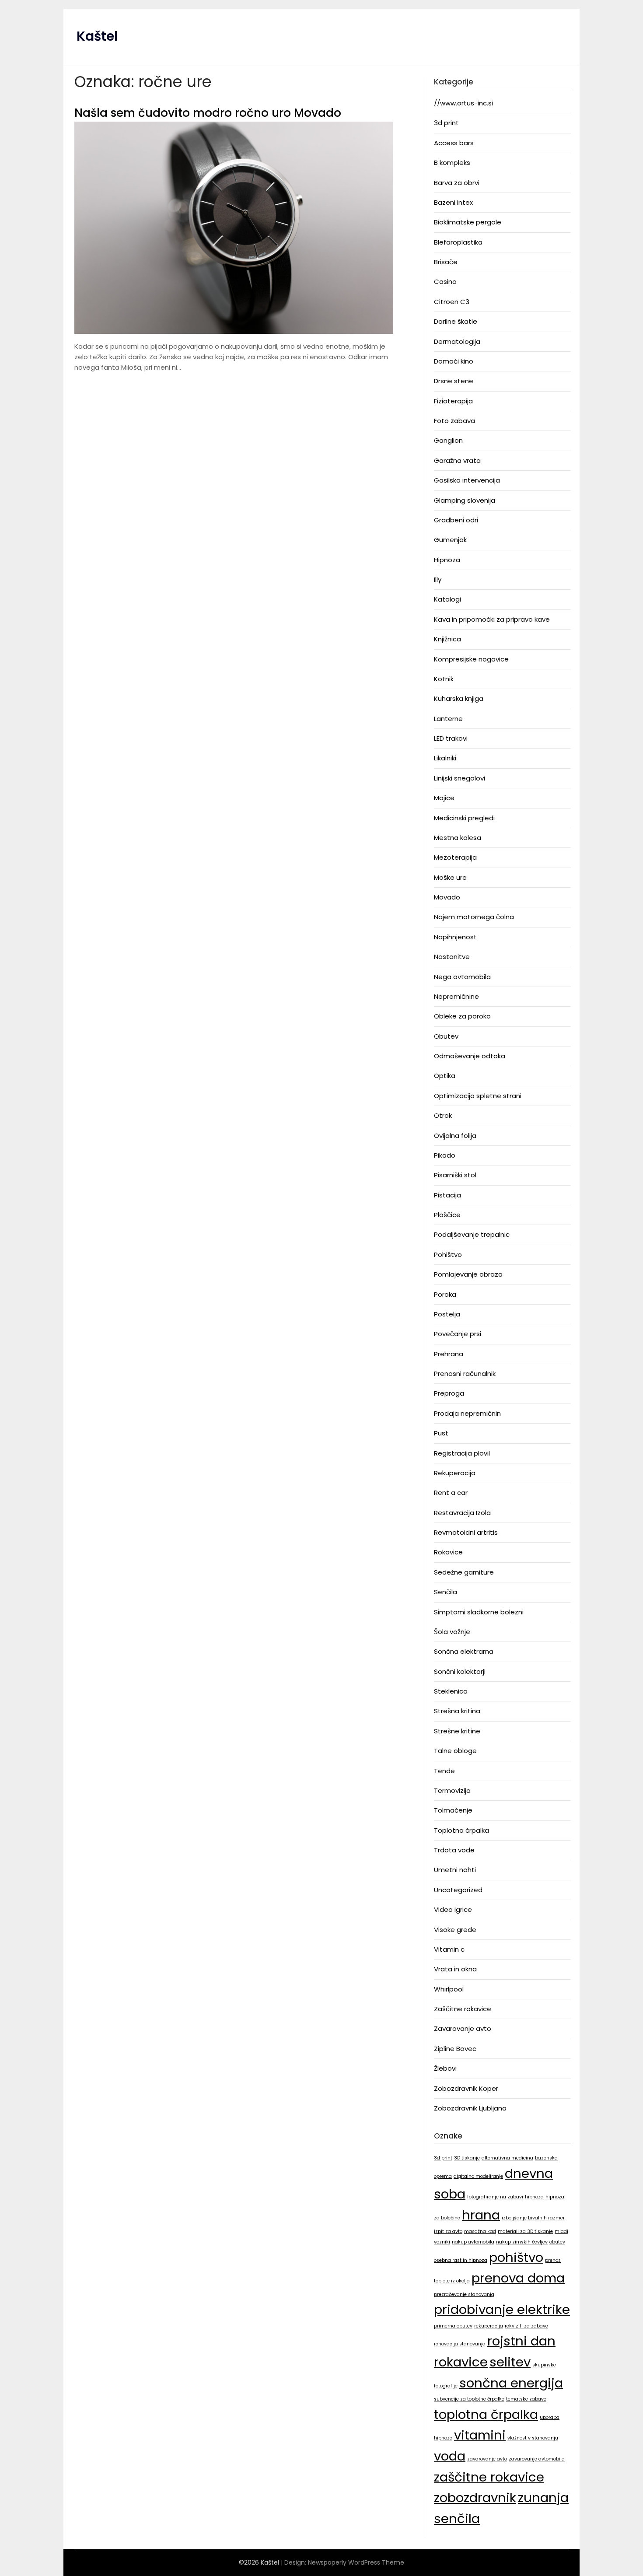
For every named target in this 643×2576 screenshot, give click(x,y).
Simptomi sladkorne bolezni (479, 1612)
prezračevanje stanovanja (464, 2294)
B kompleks (452, 163)
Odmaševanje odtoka (470, 1056)
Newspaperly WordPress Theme (356, 2562)
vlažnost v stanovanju (533, 2438)
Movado (447, 897)
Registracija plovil (462, 1453)
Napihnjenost (455, 937)
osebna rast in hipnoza (461, 2260)
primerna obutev (453, 2326)
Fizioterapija (453, 401)
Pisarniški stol (455, 1175)
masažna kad (480, 2231)
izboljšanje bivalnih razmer (533, 2218)
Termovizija (452, 1790)
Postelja (447, 1314)
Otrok (443, 1115)
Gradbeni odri (456, 520)
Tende (444, 1771)
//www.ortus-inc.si (463, 103)
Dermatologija (457, 341)
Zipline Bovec (455, 2049)
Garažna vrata (457, 460)
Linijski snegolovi (460, 778)
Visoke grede (455, 1930)
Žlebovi (445, 2068)
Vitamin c (449, 1949)
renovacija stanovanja (460, 2344)
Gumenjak (450, 540)
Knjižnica (447, 639)
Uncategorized (458, 1890)
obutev (557, 2242)
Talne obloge (455, 1751)
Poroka (445, 1294)
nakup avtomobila (473, 2242)
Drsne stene (454, 381)
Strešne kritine (457, 1731)
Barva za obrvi (457, 183)
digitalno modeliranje (478, 2176)
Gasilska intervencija (467, 480)
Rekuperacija (455, 1473)
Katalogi (447, 599)
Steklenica (451, 1691)
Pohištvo (448, 1255)
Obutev (446, 1036)
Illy (438, 579)
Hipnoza (447, 560)
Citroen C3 (452, 302)
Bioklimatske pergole (468, 222)
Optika (445, 1076)
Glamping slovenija (465, 500)
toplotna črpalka (486, 2414)
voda (450, 2456)
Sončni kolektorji (460, 1671)
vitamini (480, 2435)
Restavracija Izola (462, 1513)
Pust (441, 1433)
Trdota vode (454, 1850)
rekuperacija (489, 2326)
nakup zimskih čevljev (522, 2242)
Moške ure (450, 877)
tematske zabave (526, 2399)
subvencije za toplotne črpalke (469, 2399)
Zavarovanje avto (463, 2028)
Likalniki (445, 758)
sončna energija (511, 2383)
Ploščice (447, 1215)
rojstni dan (521, 2341)
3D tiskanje (467, 2158)
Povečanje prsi (458, 1334)
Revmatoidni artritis (466, 1532)
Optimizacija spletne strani (478, 1096)
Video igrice (453, 1909)
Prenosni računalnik (465, 1374)
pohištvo (516, 2257)
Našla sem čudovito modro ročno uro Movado (208, 113)
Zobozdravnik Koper (466, 2088)
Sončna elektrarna (464, 1651)
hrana (481, 2215)
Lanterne (448, 719)
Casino (445, 282)
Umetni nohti (455, 1870)
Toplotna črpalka (461, 1830)
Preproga (449, 1393)
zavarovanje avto (487, 2459)
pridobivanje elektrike (502, 2309)
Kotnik (444, 679)
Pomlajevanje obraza (468, 1274)
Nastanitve (452, 957)
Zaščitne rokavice (463, 2009)
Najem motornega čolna (474, 917)
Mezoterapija (455, 857)
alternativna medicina (507, 2158)
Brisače (446, 262)
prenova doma (518, 2278)
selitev (510, 2362)
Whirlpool (449, 1989)
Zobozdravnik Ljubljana (470, 2108)
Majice (444, 798)
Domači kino (454, 361)
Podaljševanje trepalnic (472, 1234)
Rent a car (451, 1493)
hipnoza (534, 2197)
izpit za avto (448, 2231)
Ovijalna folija (455, 1136)
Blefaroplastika (458, 242)
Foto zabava (454, 421)
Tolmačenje (453, 1810)
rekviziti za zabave (526, 2326)
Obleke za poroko (462, 1016)
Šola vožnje (452, 1632)
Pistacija (447, 1195)
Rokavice (448, 1552)
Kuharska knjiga (459, 698)
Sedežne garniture (464, 1572)
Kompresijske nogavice (471, 659)
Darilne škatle (456, 321)
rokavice (461, 2362)
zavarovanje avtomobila (537, 2459)
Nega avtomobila (462, 977)
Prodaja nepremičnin (467, 1413)
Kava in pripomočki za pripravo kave (492, 619)
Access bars (454, 143)
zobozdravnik (475, 2497)
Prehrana (449, 1354)
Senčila (446, 1592)
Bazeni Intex (453, 202)
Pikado (445, 1155)
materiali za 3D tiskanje (525, 2231)
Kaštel (97, 36)
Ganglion (448, 440)
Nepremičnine (456, 996)
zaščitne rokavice (489, 2477)
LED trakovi (451, 738)
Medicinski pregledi (464, 818)
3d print (446, 123)
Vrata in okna (455, 1969)
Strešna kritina (457, 1711)
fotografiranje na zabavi (495, 2197)
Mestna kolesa (458, 838)
